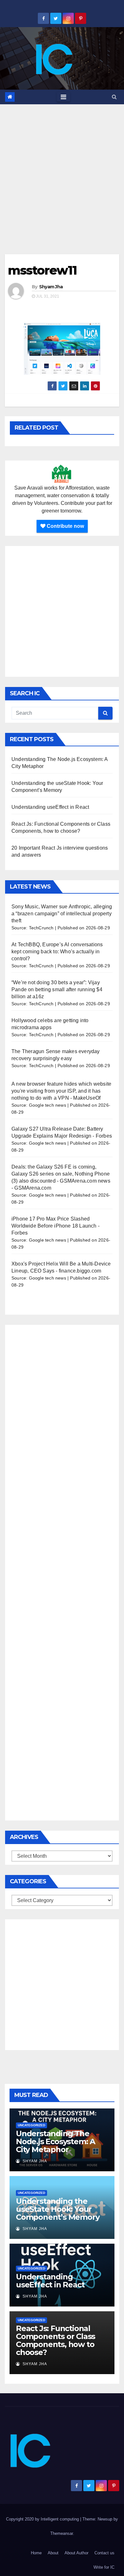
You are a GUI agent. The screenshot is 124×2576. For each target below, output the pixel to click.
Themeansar (62, 2533)
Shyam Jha (51, 287)
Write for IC (104, 2567)
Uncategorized (31, 2125)
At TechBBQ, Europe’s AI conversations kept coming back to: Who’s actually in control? (57, 952)
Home (36, 2553)
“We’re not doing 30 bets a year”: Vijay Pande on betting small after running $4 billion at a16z (57, 989)
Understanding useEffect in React (50, 807)
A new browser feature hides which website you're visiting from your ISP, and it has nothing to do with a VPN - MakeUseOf (61, 1091)
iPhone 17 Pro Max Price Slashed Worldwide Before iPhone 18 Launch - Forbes (55, 1226)
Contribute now (65, 526)
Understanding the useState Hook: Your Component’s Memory (58, 2209)
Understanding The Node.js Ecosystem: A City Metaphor (55, 2141)
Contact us (104, 2553)
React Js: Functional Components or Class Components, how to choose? (55, 2340)
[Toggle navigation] (63, 97)
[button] (114, 97)
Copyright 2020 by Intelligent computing (43, 2519)
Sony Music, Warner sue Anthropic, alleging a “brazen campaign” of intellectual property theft (62, 914)
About (53, 2553)
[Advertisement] (62, 170)
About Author (76, 2553)
